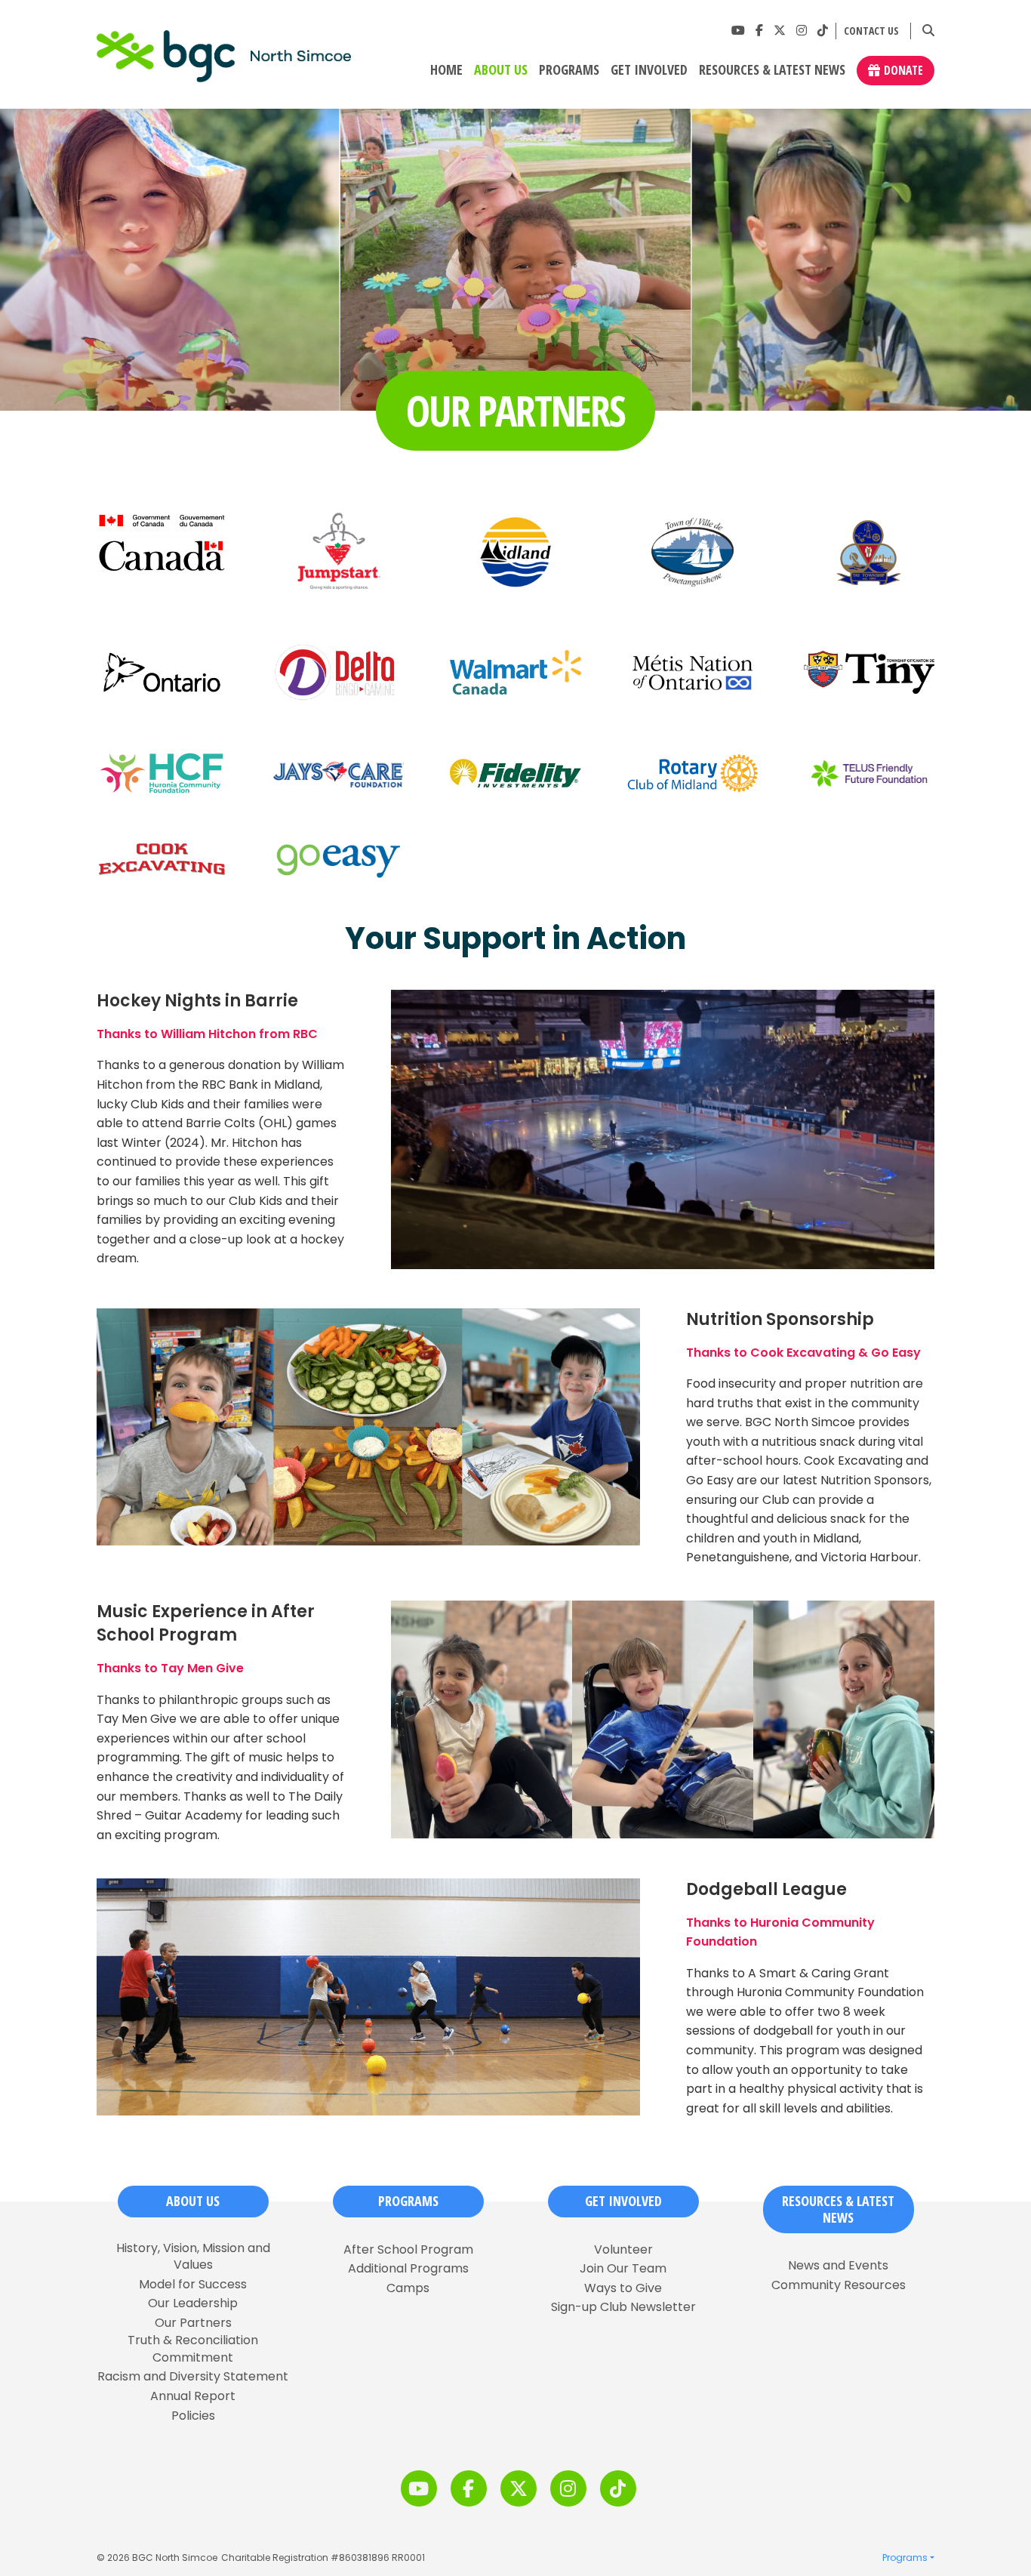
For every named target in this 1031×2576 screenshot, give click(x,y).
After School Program (408, 2250)
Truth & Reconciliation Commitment (193, 2349)
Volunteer (623, 2250)
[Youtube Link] (738, 31)
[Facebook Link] (759, 31)
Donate (903, 70)
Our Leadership (193, 2303)
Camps (408, 2288)
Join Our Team (623, 2269)
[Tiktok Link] (823, 31)
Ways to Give (623, 2288)
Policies (193, 2416)
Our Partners (193, 2323)
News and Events (838, 2266)
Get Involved (649, 70)
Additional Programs (408, 2269)
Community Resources (839, 2285)
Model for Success (193, 2285)
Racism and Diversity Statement (193, 2377)
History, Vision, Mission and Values (193, 2257)
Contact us (871, 31)
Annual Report (193, 2396)
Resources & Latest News (772, 70)
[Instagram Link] (802, 31)
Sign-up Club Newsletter (623, 2307)
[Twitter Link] (780, 31)
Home (446, 70)
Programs (569, 70)
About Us (501, 70)
